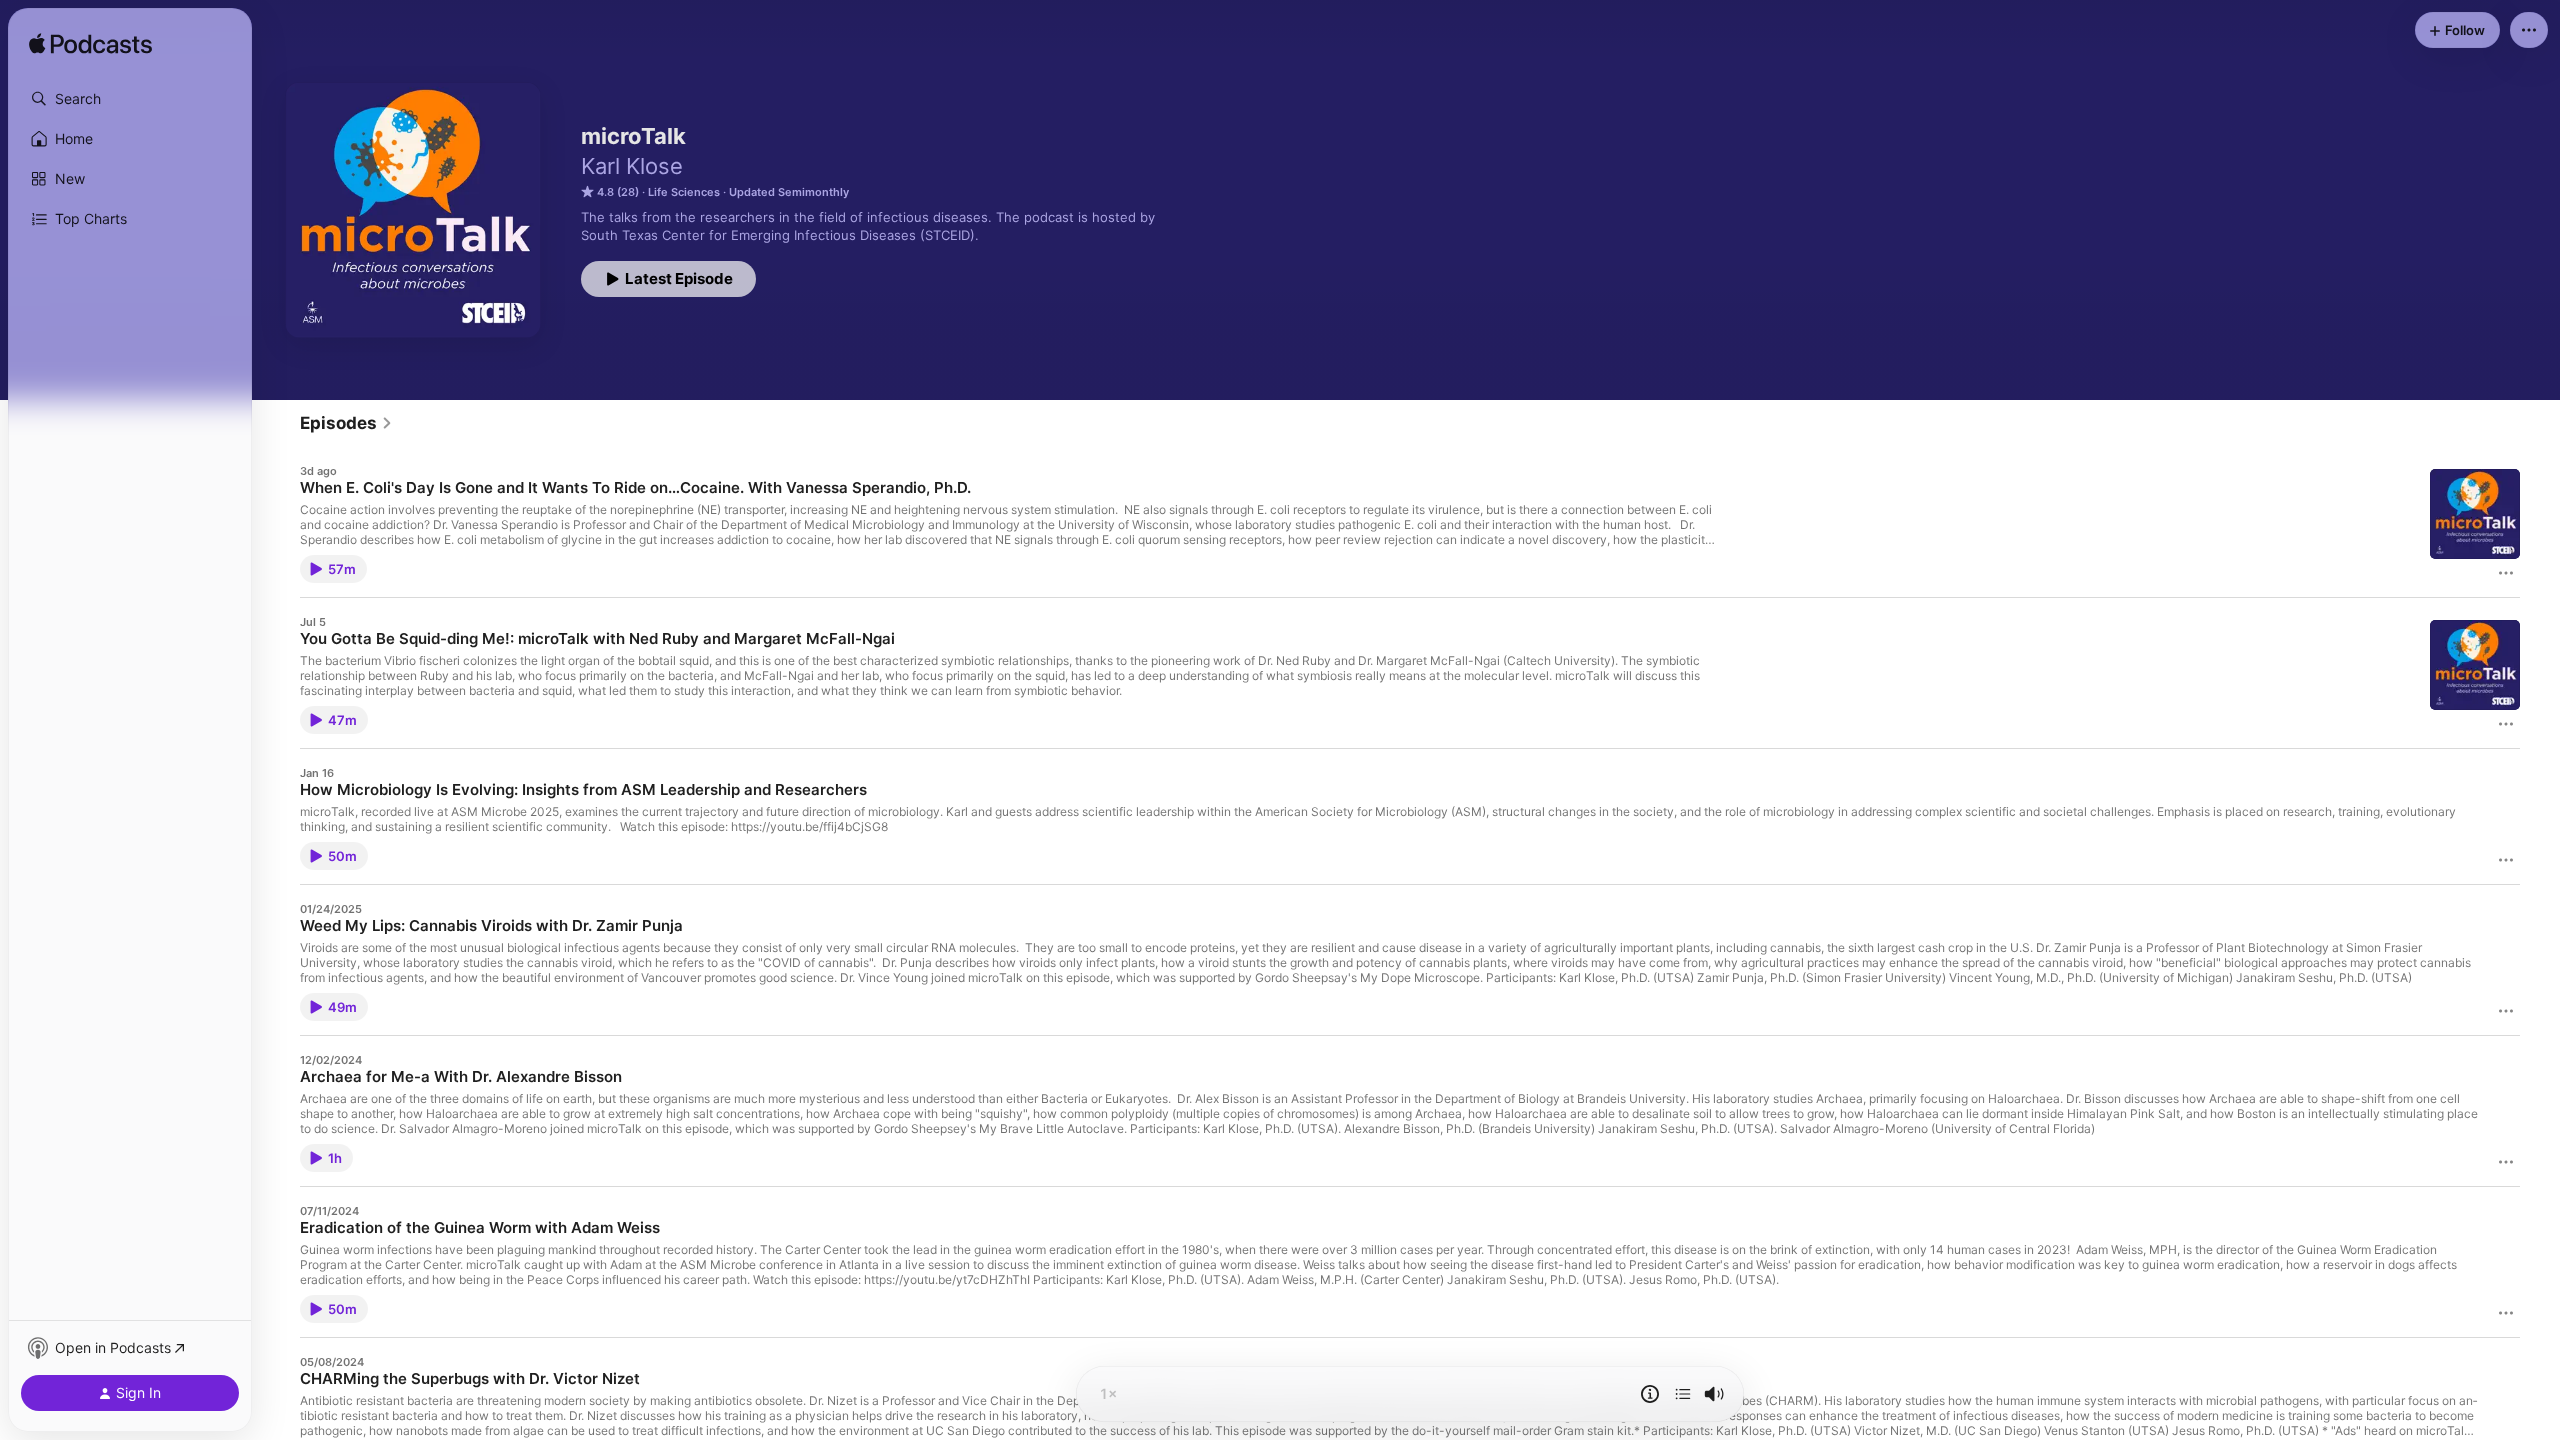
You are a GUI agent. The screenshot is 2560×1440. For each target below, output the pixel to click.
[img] (90, 45)
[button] (130, 99)
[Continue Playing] (1683, 1394)
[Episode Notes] (1650, 1394)
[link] (346, 423)
